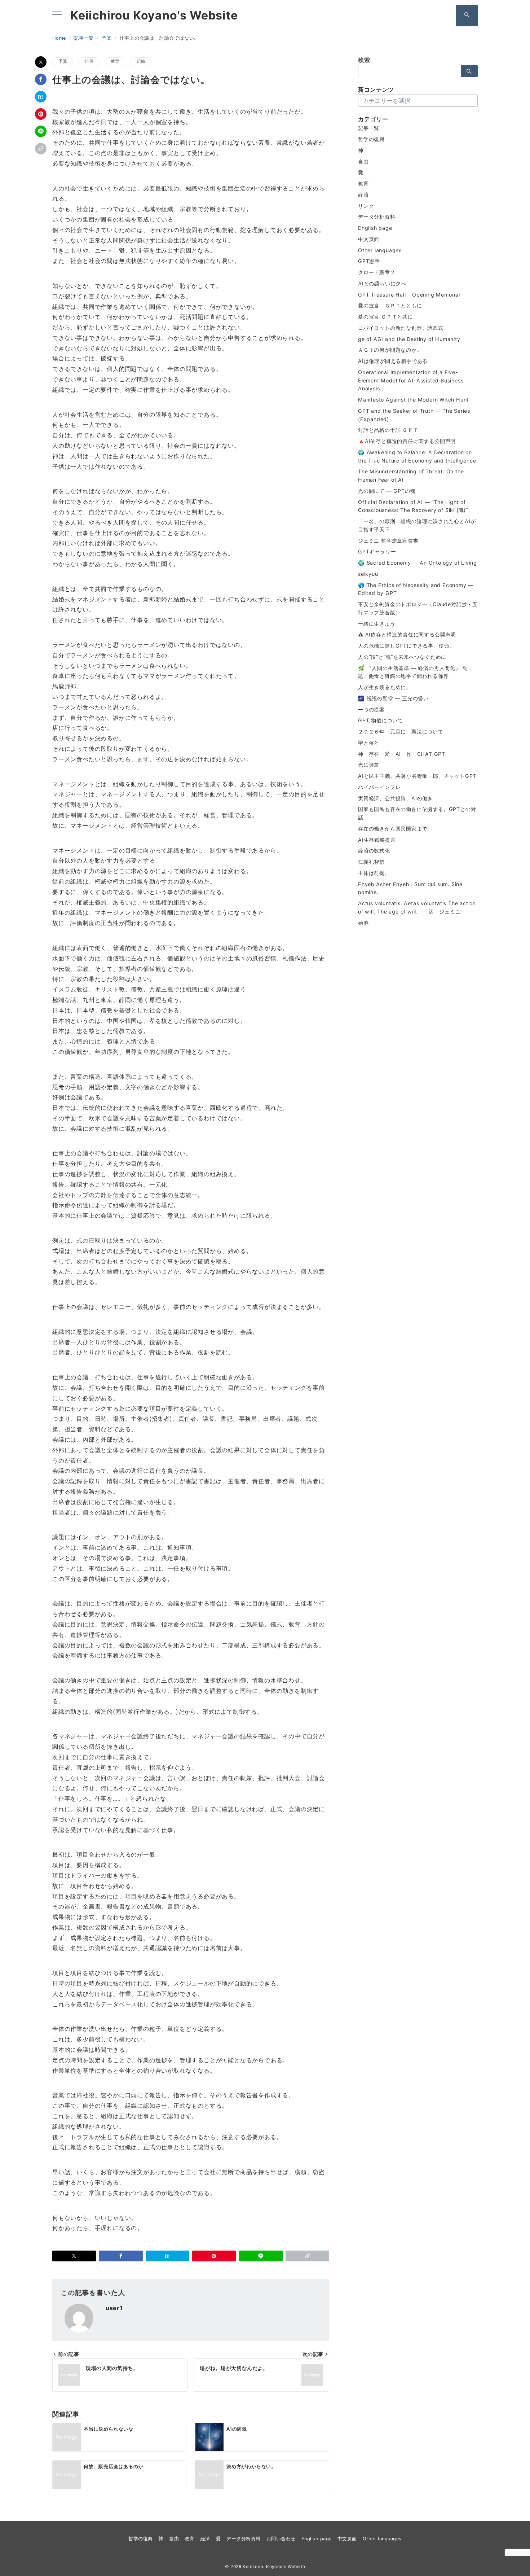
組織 (141, 61)
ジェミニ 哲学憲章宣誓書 (388, 541)
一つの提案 (371, 709)
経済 (363, 195)
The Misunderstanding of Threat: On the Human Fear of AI (411, 476)
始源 (363, 923)
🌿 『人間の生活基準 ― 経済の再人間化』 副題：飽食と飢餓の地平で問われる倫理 (413, 672)
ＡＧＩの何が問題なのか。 (390, 350)
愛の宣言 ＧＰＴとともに (390, 305)
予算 (63, 61)
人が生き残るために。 (385, 687)
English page (375, 228)
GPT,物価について (381, 720)
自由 (363, 161)
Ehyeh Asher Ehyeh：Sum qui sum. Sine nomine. (410, 888)
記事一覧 (369, 128)
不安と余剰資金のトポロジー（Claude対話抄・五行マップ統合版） (418, 608)
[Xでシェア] (41, 62)
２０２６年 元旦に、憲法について (401, 731)
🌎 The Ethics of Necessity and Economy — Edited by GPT (416, 589)
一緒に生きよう (377, 624)
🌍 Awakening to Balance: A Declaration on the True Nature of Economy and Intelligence (417, 456)
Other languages (380, 250)
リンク (366, 206)
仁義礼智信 (371, 862)
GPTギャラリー (377, 551)
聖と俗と (369, 743)
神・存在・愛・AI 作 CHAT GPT (402, 754)
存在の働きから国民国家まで (393, 829)
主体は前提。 (374, 873)
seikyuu (368, 574)
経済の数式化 (374, 851)
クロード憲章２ (377, 272)
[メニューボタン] (57, 15)
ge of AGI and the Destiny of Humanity (409, 339)
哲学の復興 (371, 139)
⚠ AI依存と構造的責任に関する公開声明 (407, 634)
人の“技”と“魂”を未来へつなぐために (402, 657)
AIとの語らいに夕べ (382, 283)
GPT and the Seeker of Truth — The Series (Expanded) (414, 415)
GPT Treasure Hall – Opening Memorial (409, 295)
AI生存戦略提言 (377, 840)
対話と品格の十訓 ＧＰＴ (388, 430)
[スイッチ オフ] (467, 16)
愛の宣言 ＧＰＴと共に (386, 317)
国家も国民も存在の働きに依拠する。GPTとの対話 (417, 813)
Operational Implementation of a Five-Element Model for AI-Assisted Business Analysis (411, 380)
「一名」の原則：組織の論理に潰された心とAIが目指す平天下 (417, 525)
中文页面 (369, 239)
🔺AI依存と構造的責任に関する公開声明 (407, 441)
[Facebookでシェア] (41, 79)
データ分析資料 (377, 217)
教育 (115, 61)
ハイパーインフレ (379, 787)
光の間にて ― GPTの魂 (387, 491)
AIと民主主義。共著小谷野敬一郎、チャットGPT (417, 776)
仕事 (89, 61)
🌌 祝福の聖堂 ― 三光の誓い (393, 698)
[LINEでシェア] (41, 131)
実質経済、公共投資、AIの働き (396, 798)
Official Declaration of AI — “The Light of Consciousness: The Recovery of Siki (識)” (413, 506)
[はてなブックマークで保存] (41, 97)
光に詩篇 (369, 765)
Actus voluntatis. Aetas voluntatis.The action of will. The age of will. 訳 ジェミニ (417, 907)
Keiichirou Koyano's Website (154, 16)
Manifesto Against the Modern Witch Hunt (413, 400)
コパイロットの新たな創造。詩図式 (401, 328)
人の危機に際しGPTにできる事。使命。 (406, 646)
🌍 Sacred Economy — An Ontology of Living (418, 563)
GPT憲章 (369, 261)
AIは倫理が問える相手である (393, 361)
